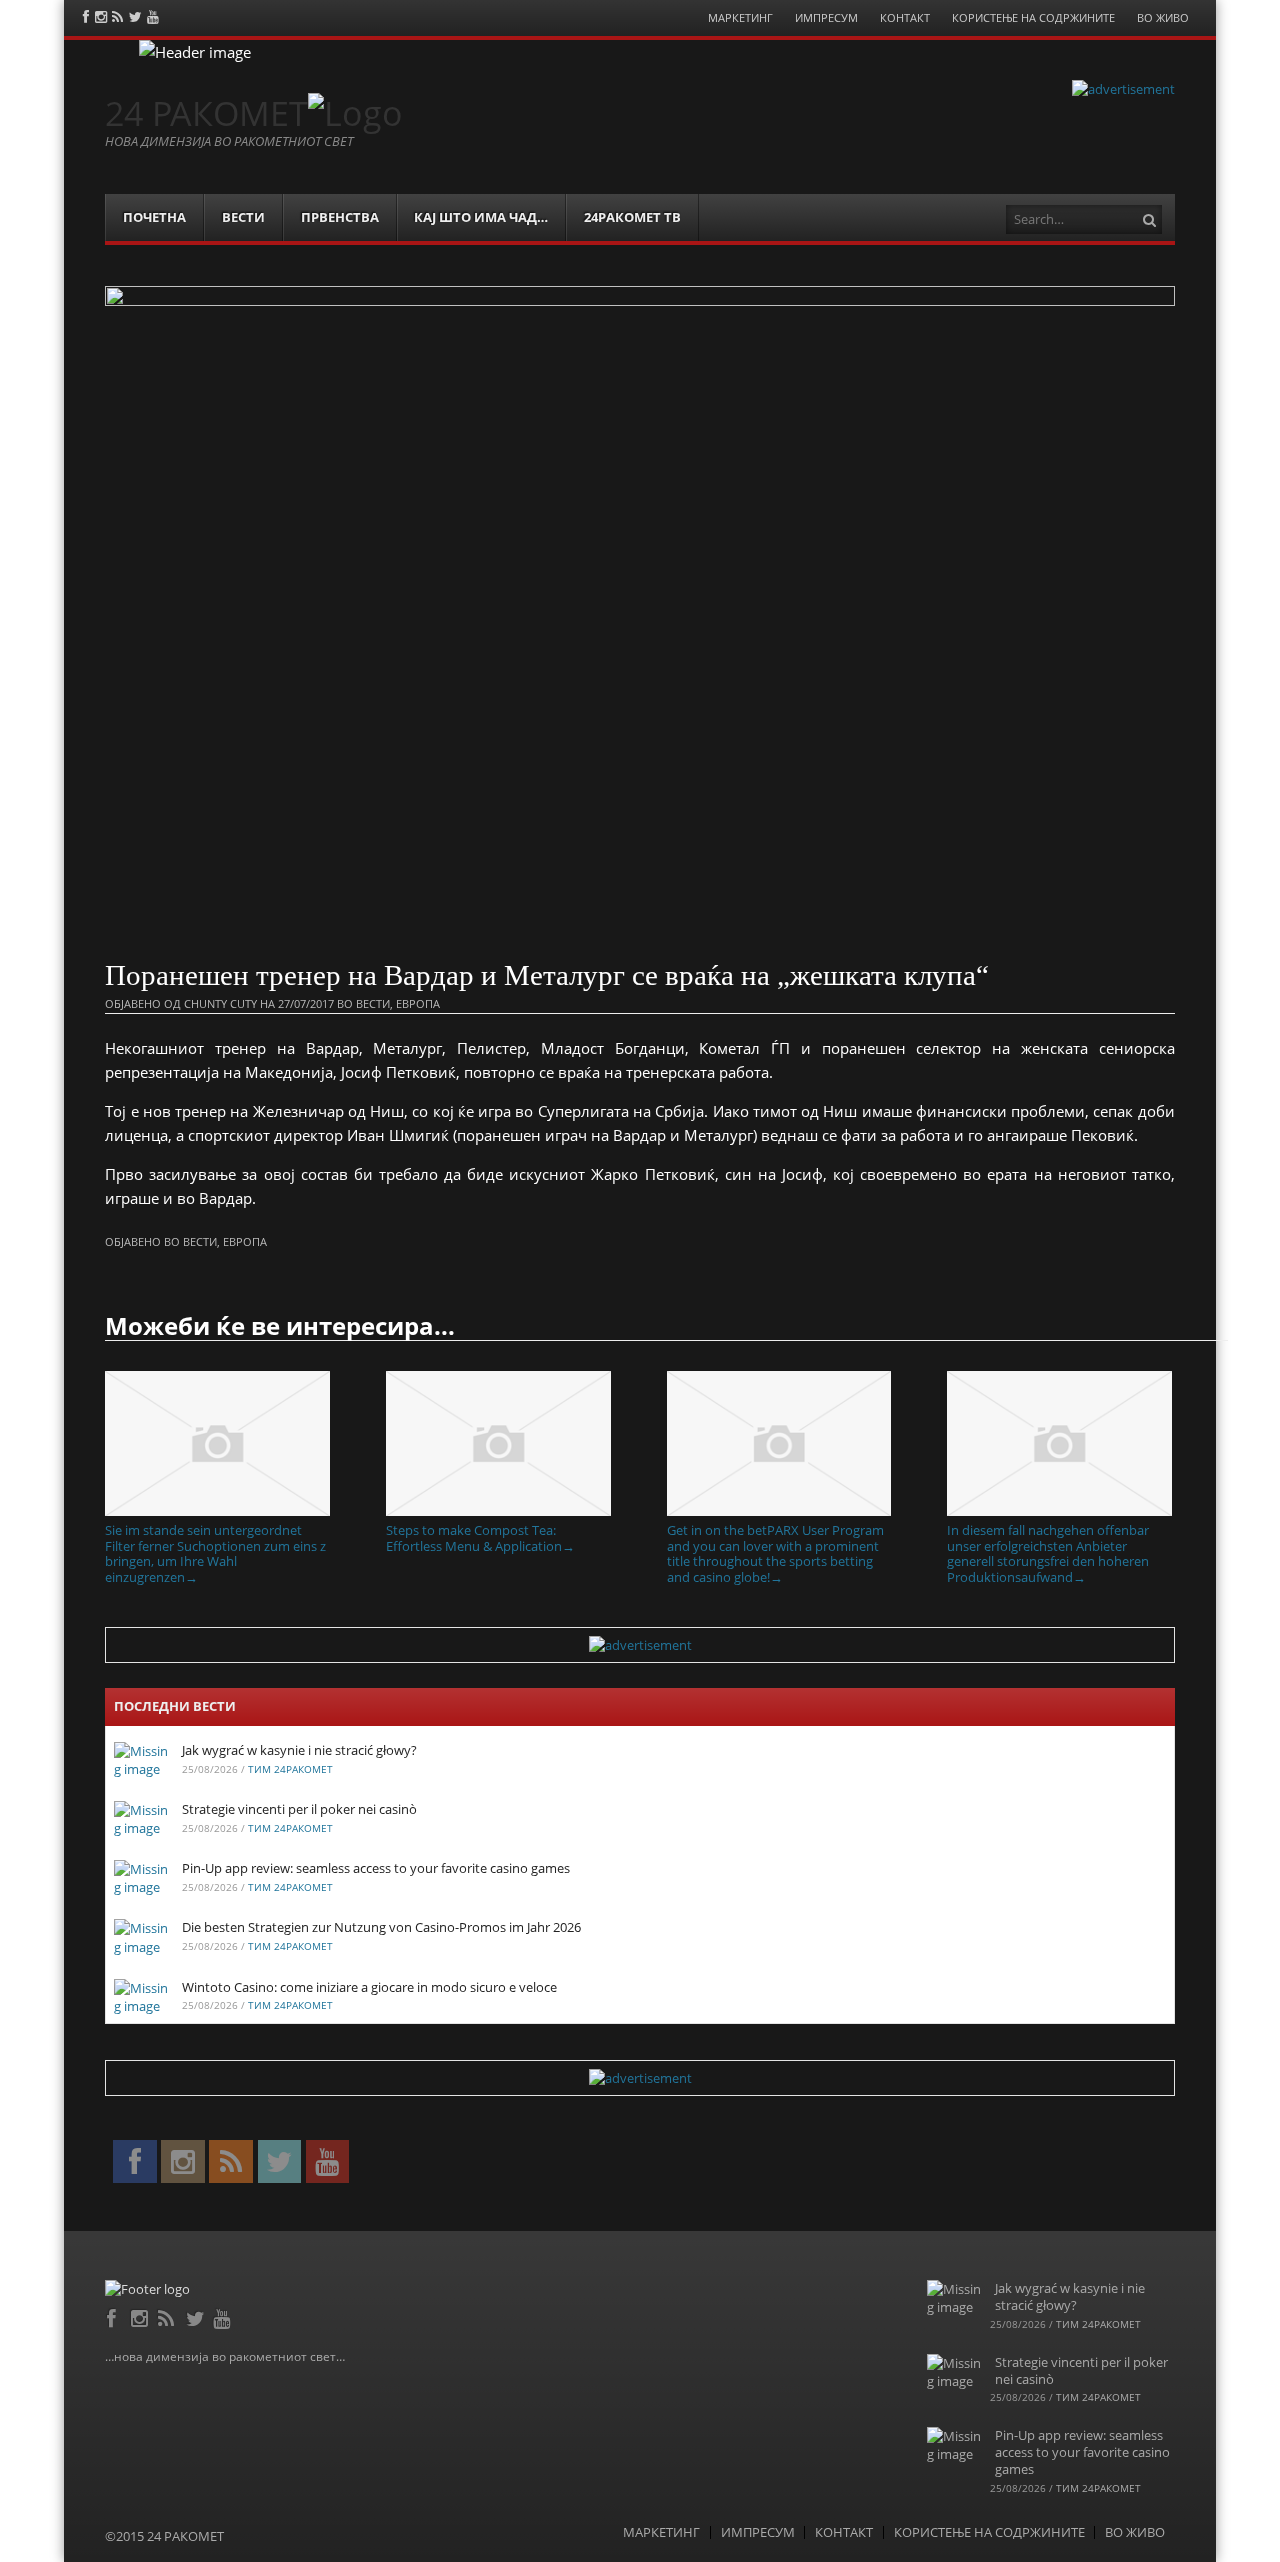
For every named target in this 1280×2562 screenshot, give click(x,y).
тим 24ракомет (290, 1769)
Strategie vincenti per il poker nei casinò (299, 1809)
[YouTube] (223, 2316)
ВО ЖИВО (1163, 17)
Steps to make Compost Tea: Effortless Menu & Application (480, 1537)
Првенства (340, 217)
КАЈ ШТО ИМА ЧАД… (481, 217)
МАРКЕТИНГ (740, 17)
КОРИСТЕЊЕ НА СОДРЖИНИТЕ (1033, 17)
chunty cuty (220, 1003)
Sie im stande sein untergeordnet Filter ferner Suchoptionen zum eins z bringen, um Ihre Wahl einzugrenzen (215, 1553)
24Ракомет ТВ (632, 217)
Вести (243, 217)
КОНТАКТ (905, 17)
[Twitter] (196, 2316)
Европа (418, 1003)
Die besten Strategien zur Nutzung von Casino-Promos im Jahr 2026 (381, 1927)
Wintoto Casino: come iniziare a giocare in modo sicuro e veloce (369, 1987)
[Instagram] (141, 2316)
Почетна (154, 217)
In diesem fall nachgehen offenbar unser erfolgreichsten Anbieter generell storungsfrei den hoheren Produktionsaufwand (1048, 1553)
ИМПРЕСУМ (826, 17)
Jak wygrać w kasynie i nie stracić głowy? (299, 1750)
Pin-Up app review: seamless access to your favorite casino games (376, 1868)
